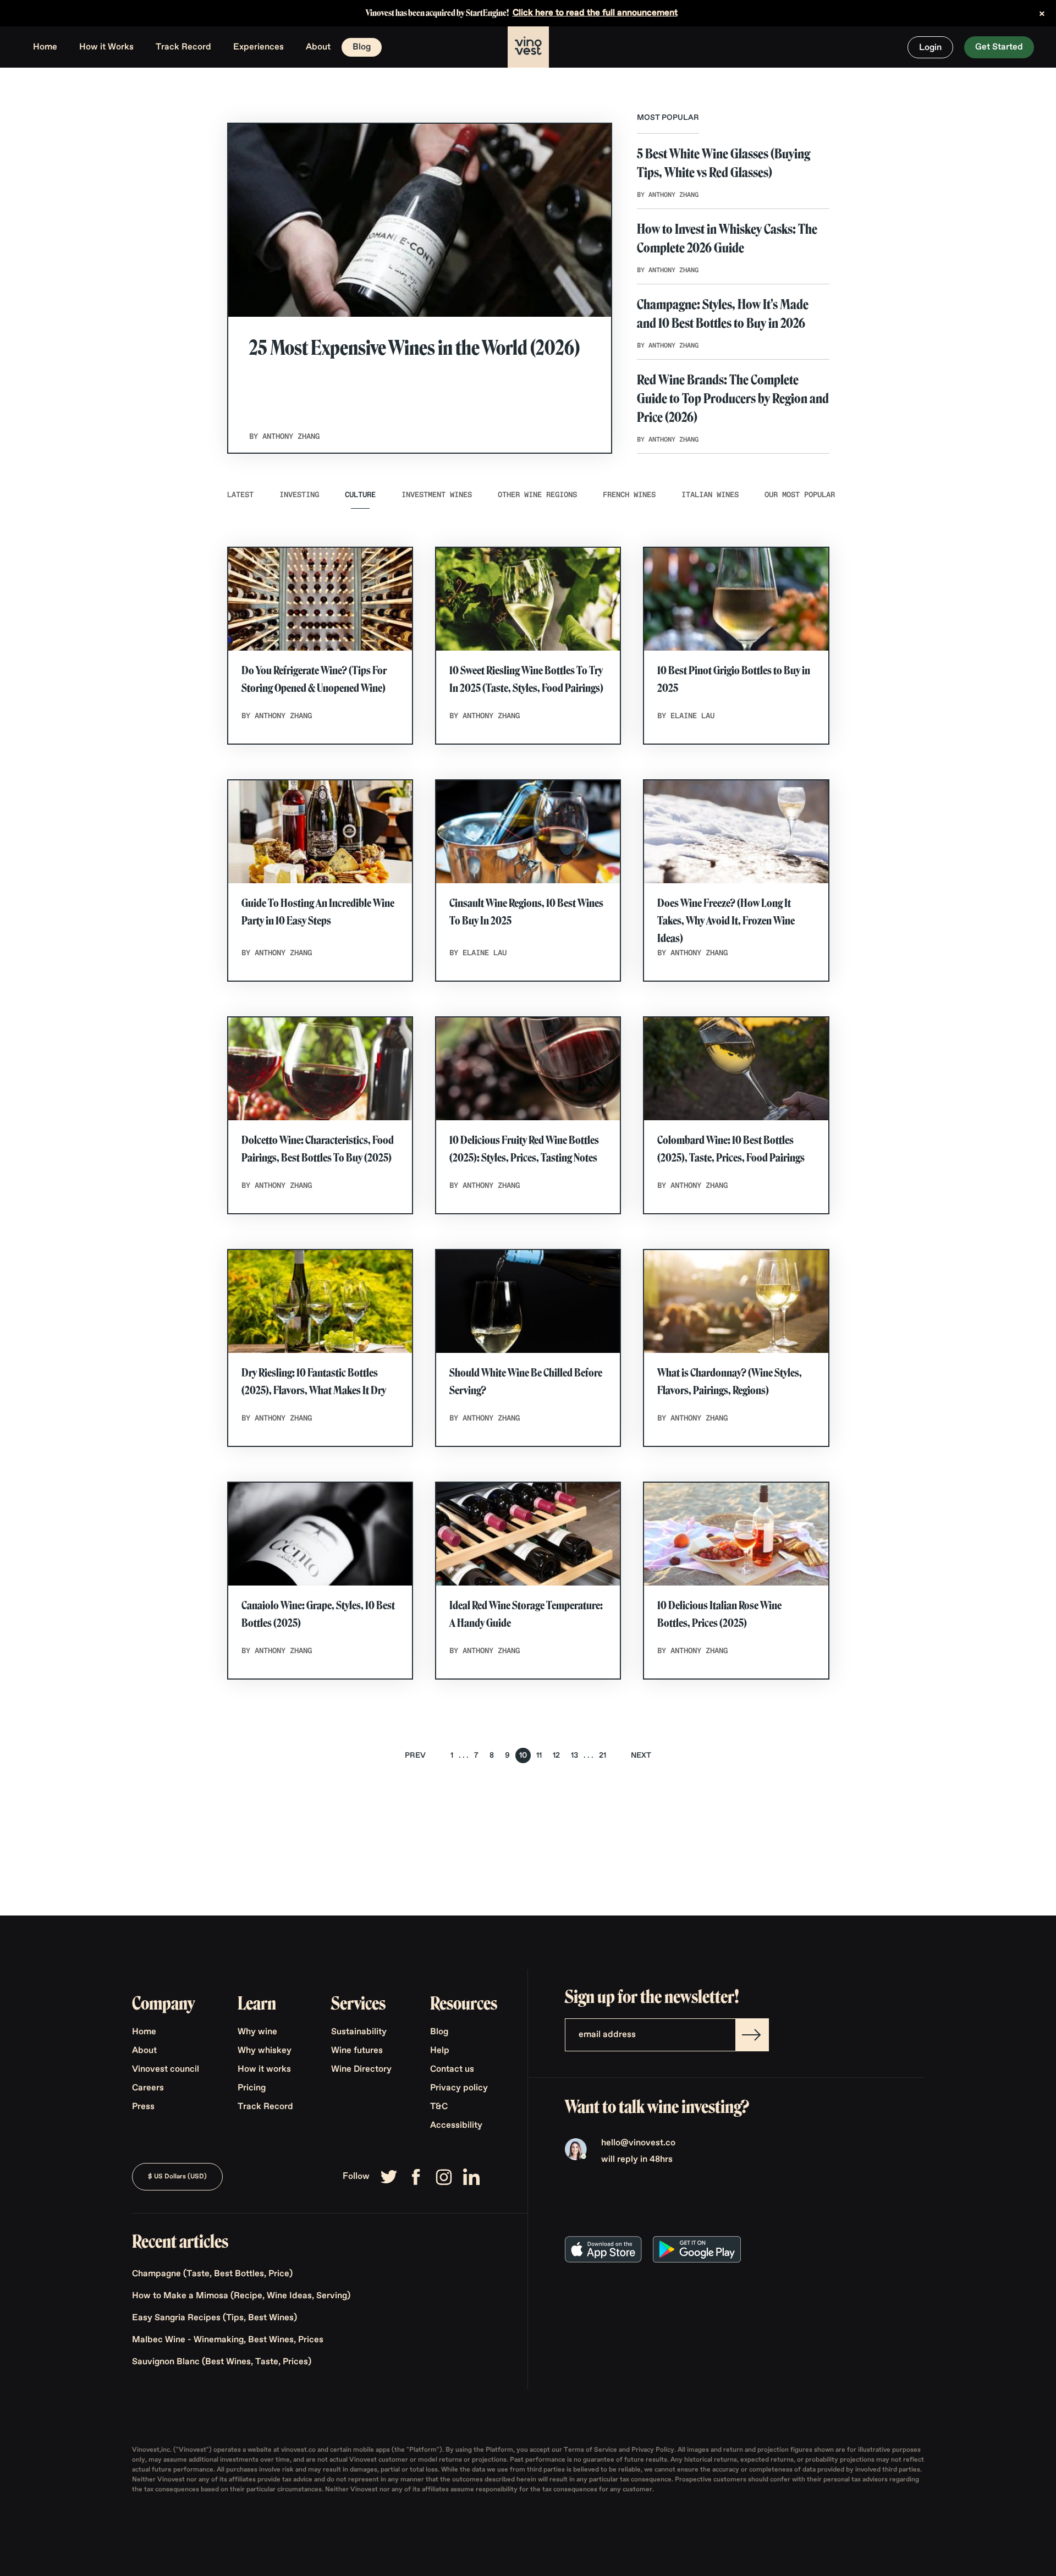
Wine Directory (361, 2069)
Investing (299, 495)
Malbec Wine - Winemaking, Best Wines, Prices (228, 2340)
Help (440, 2051)
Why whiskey (265, 2051)
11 (539, 1755)
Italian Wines (710, 495)
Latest (240, 495)
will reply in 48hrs (637, 2160)
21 (603, 1755)
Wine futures (357, 2051)
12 (556, 1755)
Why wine (257, 2032)
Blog (362, 47)
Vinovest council (166, 2069)
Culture (360, 495)
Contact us (452, 2069)
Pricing (252, 2088)
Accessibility (456, 2126)
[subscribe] (752, 2035)
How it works (264, 2069)
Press (143, 2107)
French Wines (629, 495)
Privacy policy (459, 2088)
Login (930, 48)
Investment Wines (437, 495)
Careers (148, 2088)
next (641, 1755)
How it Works (106, 47)
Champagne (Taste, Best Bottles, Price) (212, 2274)
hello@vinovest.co (638, 2143)
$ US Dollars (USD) (177, 2177)
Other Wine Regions (537, 495)
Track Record (183, 47)
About (318, 47)
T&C (439, 2107)
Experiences (258, 47)
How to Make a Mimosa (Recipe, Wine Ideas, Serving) (241, 2296)
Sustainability (359, 2032)
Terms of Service (591, 2450)
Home (45, 47)
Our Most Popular (800, 495)
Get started (999, 47)
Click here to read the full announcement (595, 13)
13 (574, 1755)
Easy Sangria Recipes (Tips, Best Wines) (215, 2318)
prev (415, 1755)
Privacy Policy (653, 2450)
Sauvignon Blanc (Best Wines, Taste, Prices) (222, 2362)
